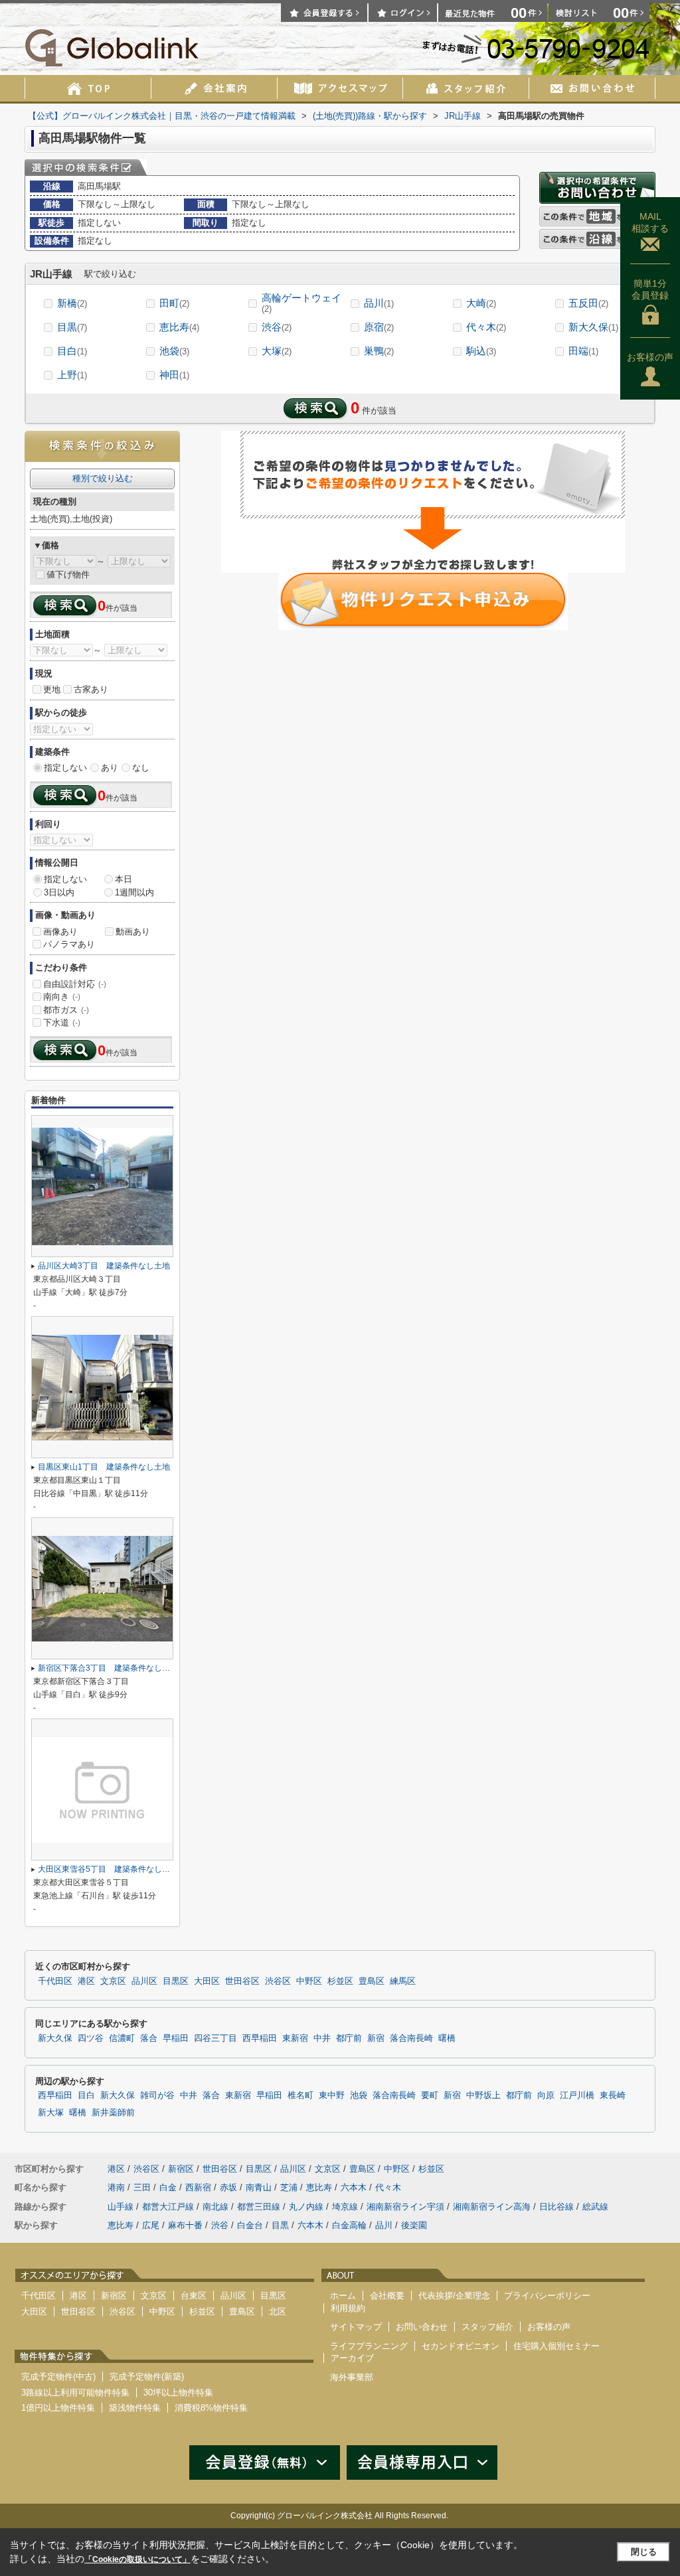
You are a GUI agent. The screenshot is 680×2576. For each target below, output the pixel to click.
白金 (168, 2187)
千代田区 (55, 1981)
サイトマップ (356, 2327)
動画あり (133, 932)
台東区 (194, 2296)
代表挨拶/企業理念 (454, 2296)
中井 (322, 2038)
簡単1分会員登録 (650, 289)
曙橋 (447, 2038)
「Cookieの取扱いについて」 (137, 2559)
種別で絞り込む (103, 478)
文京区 (113, 1981)
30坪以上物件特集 (178, 2392)
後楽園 (414, 2225)
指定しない (65, 768)
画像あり (60, 932)
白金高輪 (349, 2225)
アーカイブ (352, 2358)
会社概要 (387, 2296)
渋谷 (277, 327)
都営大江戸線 (168, 2207)
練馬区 (403, 1981)
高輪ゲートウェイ (301, 303)
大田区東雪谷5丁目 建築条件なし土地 (108, 1869)
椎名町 (300, 2095)
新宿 (376, 2038)
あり (110, 768)
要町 (430, 2095)
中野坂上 (483, 2095)
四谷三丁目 (215, 2038)
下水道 (62, 1023)
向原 (546, 2095)
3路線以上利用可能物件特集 (75, 2392)
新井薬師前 (113, 2113)
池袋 (174, 351)
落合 (149, 2038)
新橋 (72, 303)
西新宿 (198, 2187)
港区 (86, 1981)
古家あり (91, 689)
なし (141, 768)
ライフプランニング (369, 2346)
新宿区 (181, 2169)
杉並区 (340, 1981)
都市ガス (66, 1010)
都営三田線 (259, 2207)
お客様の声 (650, 357)
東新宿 (295, 2038)
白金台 (250, 2225)
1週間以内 (134, 892)
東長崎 (613, 2095)
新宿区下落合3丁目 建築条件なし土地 (108, 1668)
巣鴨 (379, 351)
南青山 (259, 2187)
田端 (583, 351)
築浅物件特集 (135, 2408)
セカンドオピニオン (461, 2346)
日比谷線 (556, 2207)
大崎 (481, 303)
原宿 (379, 327)
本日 (124, 879)
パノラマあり (69, 944)
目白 (72, 351)
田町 (174, 303)
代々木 (486, 327)
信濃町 (122, 2038)
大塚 (277, 351)
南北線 (215, 2207)
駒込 (481, 351)
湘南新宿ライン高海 (492, 2207)
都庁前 (349, 2038)
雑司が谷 (157, 2095)
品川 (379, 303)
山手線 (121, 2207)
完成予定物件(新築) (147, 2377)
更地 (52, 689)
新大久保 (593, 327)
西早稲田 (260, 2038)
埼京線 (345, 2207)
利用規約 (348, 2308)
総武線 (595, 2207)
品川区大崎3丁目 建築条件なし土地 (104, 1266)
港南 (116, 2187)
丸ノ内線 (306, 2207)
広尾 (151, 2225)
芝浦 (289, 2187)
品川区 (144, 1981)
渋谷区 (278, 1981)
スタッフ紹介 (487, 2327)
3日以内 (59, 892)
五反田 (588, 303)
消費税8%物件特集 (211, 2408)
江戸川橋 (577, 2095)
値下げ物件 (68, 574)
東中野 (332, 2095)
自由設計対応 (75, 984)
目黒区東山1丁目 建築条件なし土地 (104, 1467)
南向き (62, 997)
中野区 (309, 1981)
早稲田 (176, 2038)
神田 (174, 375)
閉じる (644, 2552)
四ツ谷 (91, 2038)
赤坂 (228, 2187)
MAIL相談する (650, 222)
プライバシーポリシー (547, 2296)
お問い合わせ (422, 2327)
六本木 (354, 2187)
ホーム (343, 2296)
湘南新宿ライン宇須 (405, 2207)
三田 (142, 2187)
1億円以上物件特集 (58, 2408)
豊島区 (372, 1981)
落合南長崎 (411, 2038)
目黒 (72, 327)
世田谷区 (242, 1981)
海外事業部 (352, 2377)
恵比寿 (179, 327)
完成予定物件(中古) (58, 2377)
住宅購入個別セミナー (556, 2346)
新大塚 (51, 2113)
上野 (72, 375)
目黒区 (176, 1981)
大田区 (207, 1981)
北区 (278, 2311)
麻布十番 (185, 2225)
